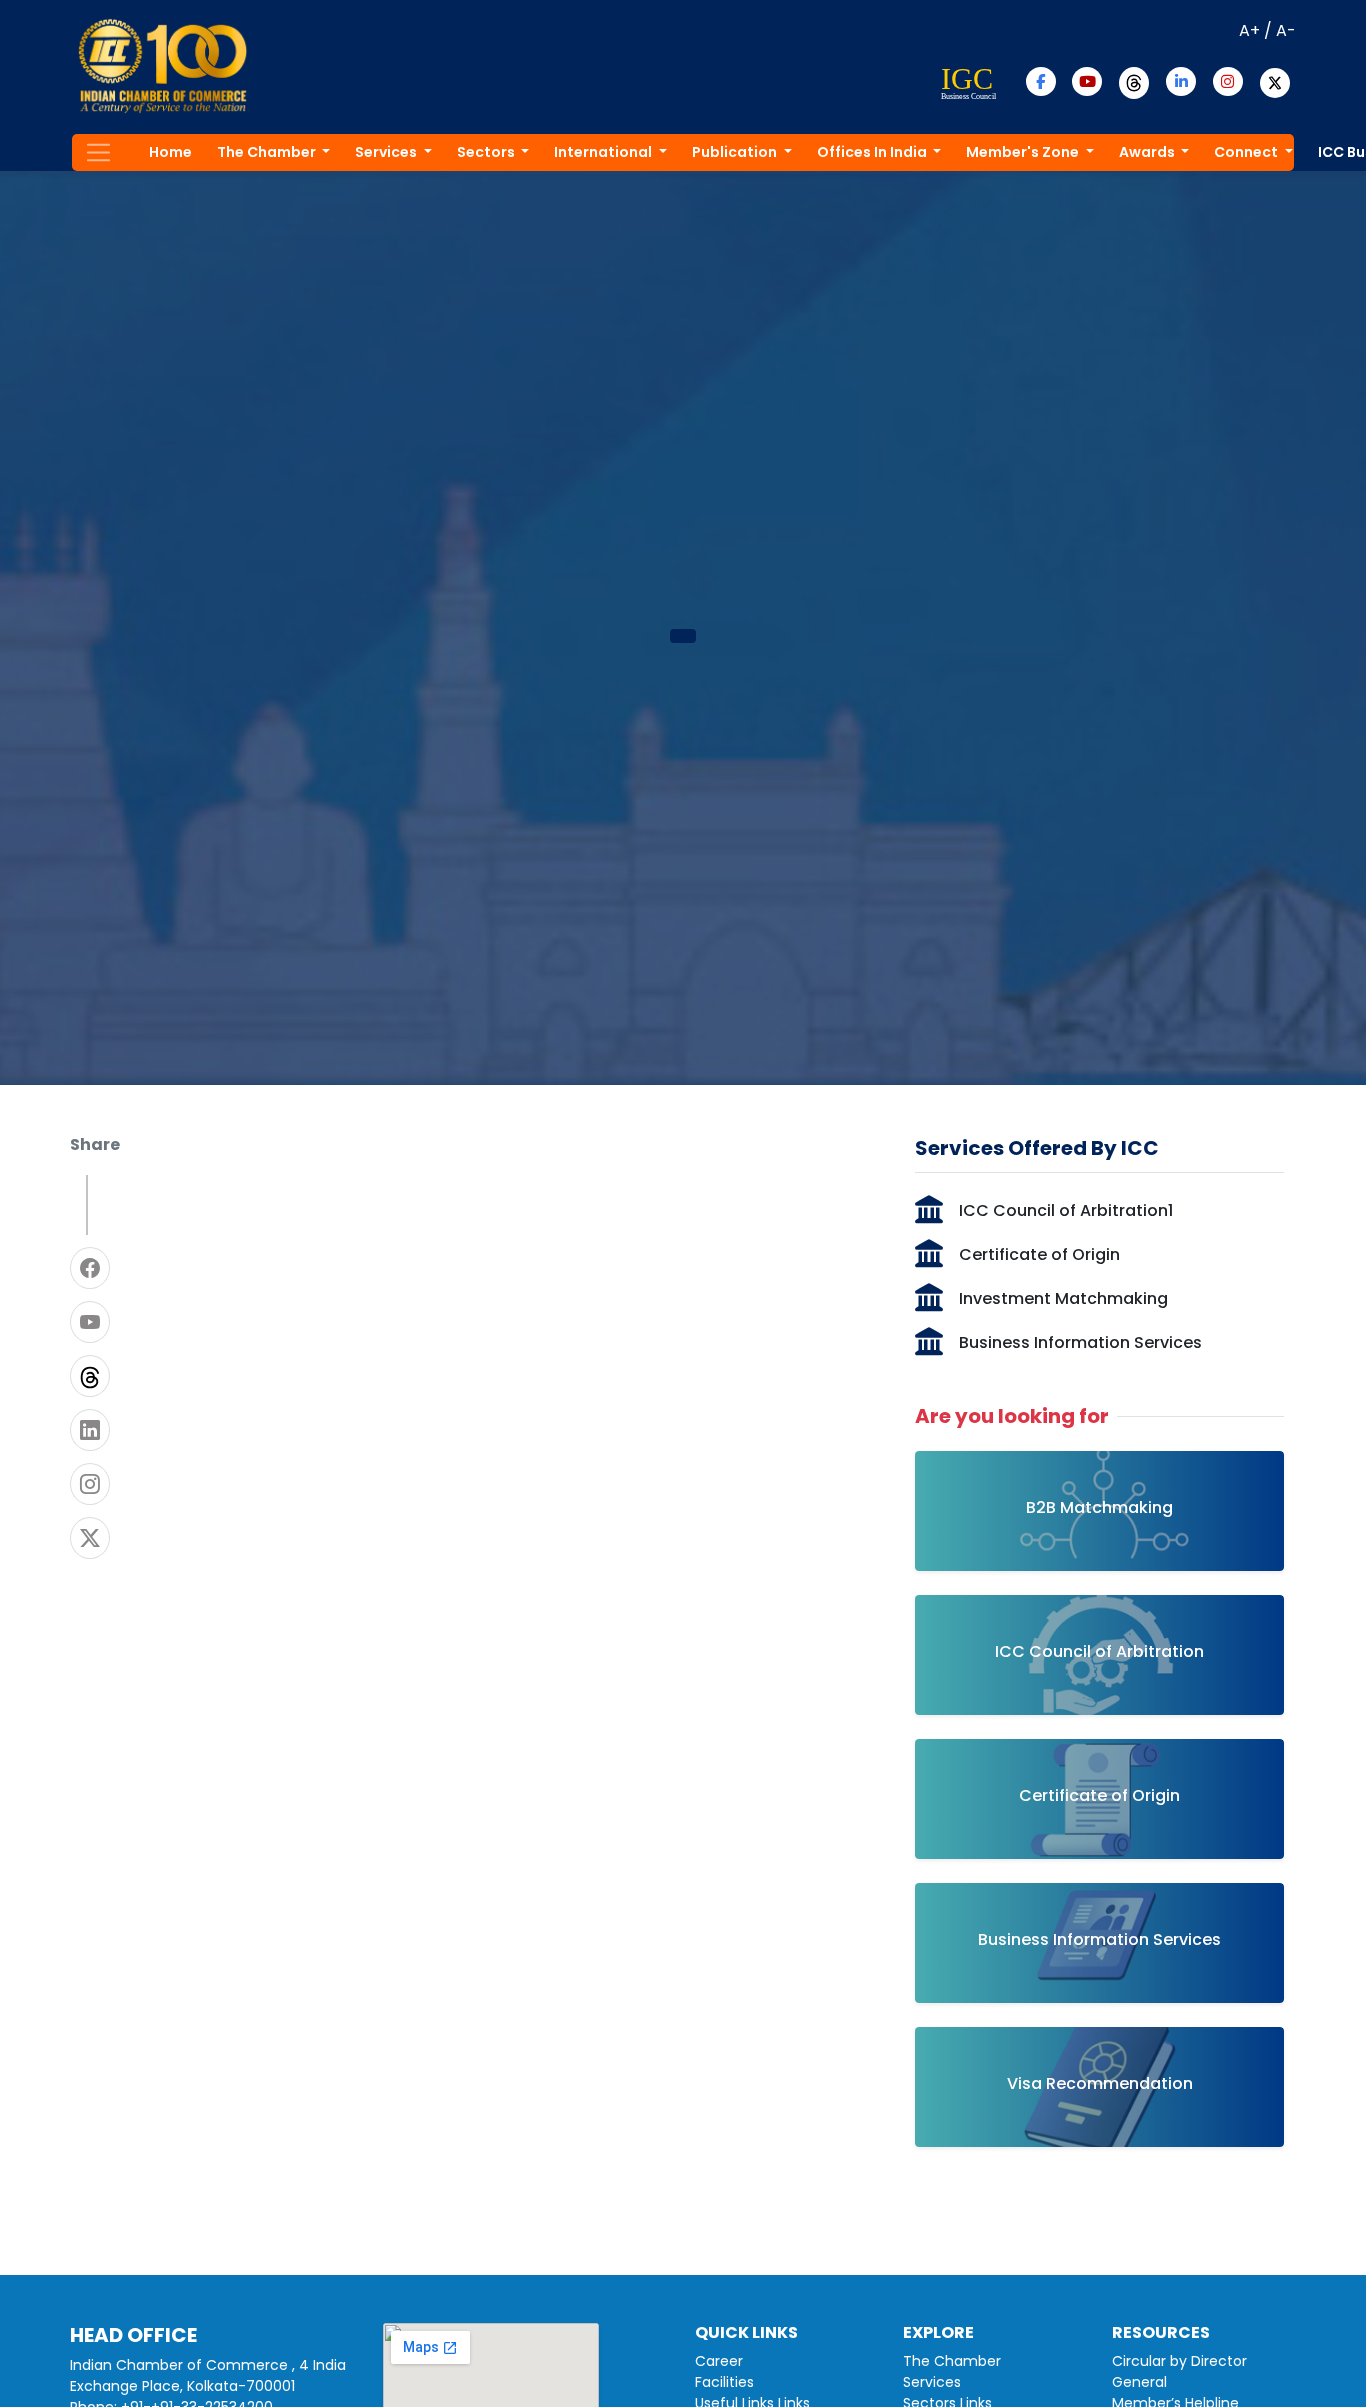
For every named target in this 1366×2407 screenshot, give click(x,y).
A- (1286, 30)
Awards (1148, 152)
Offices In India (873, 152)
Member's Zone (1024, 152)
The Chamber (268, 152)
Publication (736, 152)
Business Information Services (1080, 1342)
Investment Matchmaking (1063, 1298)
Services (387, 152)
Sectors (487, 152)
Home (170, 152)
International (604, 152)
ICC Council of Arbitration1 (1066, 1210)
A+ (1249, 30)
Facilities (724, 2382)
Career (719, 2361)
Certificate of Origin (1039, 1254)
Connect (1247, 152)
